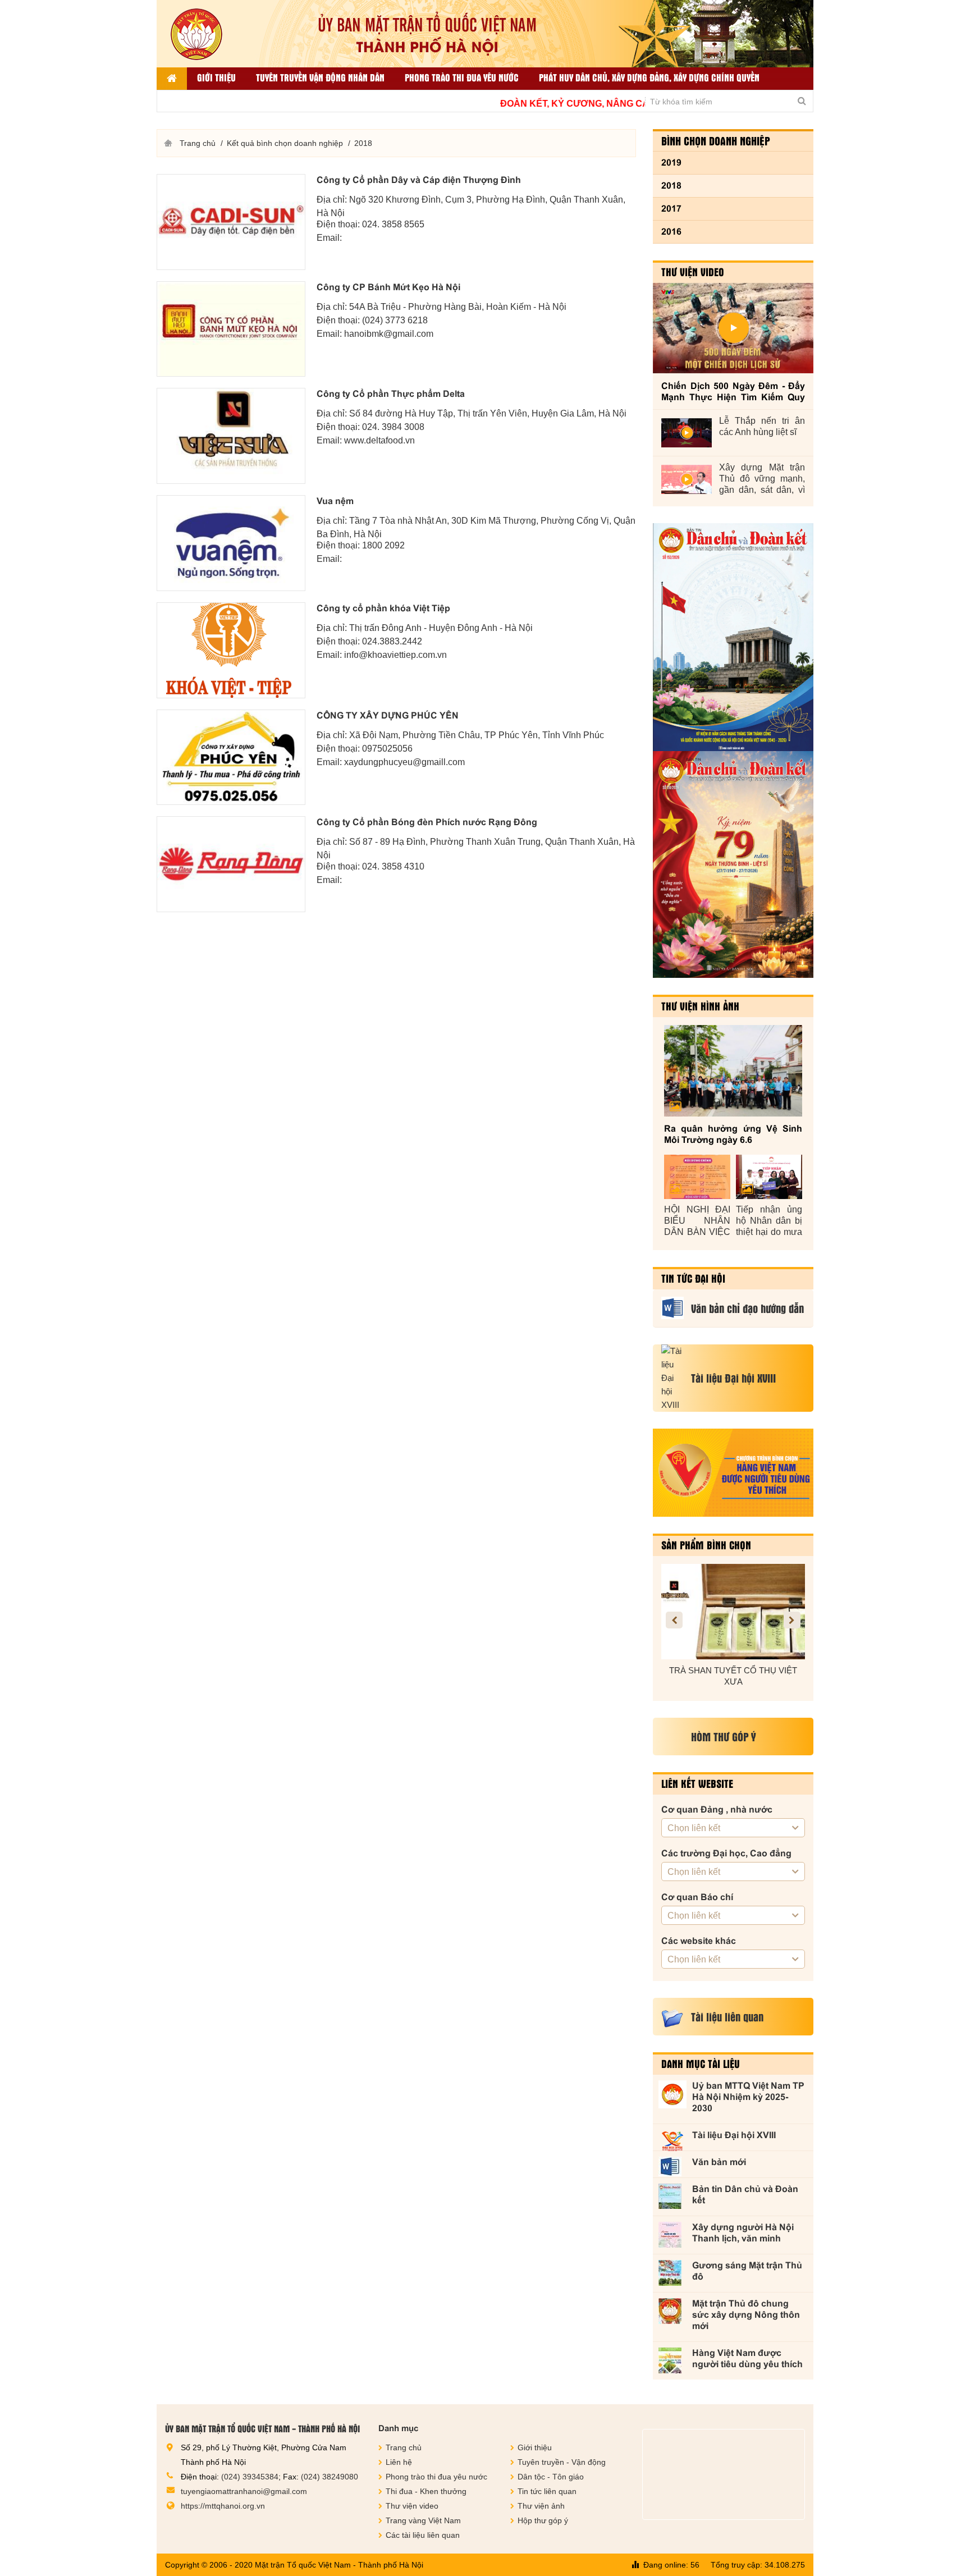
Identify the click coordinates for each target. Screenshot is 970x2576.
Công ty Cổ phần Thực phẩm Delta (391, 394)
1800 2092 (383, 545)
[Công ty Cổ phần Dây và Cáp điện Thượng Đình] (231, 222)
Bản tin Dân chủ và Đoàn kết (745, 2195)
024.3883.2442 (392, 641)
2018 (671, 186)
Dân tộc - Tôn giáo (551, 2477)
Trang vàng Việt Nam (423, 2520)
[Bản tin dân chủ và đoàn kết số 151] (733, 864)
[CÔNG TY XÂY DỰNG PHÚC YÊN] (231, 758)
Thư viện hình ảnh (700, 1006)
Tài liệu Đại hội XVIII (734, 2135)
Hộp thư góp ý (543, 2520)
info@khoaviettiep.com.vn (395, 655)
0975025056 (387, 749)
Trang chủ (198, 143)
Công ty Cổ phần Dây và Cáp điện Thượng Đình (419, 180)
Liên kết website (697, 1783)
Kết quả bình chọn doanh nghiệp (285, 143)
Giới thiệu (216, 77)
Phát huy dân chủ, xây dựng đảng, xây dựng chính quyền (649, 77)
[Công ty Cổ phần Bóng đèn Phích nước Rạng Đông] (231, 864)
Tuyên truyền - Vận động (562, 2462)
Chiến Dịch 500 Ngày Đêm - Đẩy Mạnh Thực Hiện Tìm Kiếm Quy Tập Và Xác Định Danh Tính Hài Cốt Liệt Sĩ (733, 392)
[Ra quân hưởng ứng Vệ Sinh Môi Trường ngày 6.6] (733, 1071)
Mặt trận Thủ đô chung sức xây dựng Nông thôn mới (746, 2315)
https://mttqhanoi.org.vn (223, 2506)
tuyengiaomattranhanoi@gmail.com (244, 2491)
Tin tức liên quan (547, 2491)
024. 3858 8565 (393, 224)
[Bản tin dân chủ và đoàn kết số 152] (733, 637)
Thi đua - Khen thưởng (426, 2491)
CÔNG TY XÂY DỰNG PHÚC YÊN (388, 715)
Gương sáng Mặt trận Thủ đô (747, 2271)
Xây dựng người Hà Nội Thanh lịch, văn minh (743, 2233)
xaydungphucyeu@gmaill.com (404, 762)
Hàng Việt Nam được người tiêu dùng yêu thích (747, 2358)
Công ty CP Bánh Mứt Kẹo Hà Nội (388, 287)
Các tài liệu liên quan (423, 2535)
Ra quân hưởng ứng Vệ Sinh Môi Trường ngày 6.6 (733, 1134)
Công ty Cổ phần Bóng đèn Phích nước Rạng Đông (427, 822)
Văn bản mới (719, 2162)
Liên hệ (399, 2462)
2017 (671, 209)
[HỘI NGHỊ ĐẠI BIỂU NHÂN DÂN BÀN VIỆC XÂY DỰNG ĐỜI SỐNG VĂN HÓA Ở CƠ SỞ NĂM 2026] (697, 1177)
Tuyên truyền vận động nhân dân (320, 77)
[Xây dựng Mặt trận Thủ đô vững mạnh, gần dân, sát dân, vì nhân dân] (687, 479)
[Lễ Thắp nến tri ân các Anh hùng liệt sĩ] (687, 433)
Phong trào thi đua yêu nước (462, 77)
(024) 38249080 (330, 2477)
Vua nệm (335, 501)
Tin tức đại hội (693, 1278)
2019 (671, 163)
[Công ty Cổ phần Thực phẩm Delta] (231, 436)
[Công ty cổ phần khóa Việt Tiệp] (231, 650)
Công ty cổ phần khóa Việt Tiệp (383, 608)
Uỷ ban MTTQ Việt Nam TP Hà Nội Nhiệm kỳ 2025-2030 (748, 2097)
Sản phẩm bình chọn (706, 1545)
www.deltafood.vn (379, 440)
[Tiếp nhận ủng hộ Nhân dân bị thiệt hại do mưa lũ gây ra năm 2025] (769, 1177)
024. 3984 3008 (393, 427)
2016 (671, 232)
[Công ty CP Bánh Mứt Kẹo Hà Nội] (231, 329)
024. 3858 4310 (393, 866)
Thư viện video (693, 272)
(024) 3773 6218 (395, 320)
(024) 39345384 (250, 2477)
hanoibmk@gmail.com (389, 334)
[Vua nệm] (231, 543)
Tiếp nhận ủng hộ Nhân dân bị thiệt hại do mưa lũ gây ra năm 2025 (769, 1221)
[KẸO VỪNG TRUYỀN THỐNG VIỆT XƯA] (733, 1612)
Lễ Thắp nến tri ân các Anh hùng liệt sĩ (762, 426)
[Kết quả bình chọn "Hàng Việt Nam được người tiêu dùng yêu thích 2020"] (733, 1473)
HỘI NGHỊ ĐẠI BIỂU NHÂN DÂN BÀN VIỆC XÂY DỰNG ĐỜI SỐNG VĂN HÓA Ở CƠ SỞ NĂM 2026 (697, 1221)
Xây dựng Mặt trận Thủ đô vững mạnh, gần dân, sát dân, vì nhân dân (762, 479)
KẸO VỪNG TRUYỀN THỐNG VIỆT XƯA (733, 1676)
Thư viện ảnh (541, 2506)
